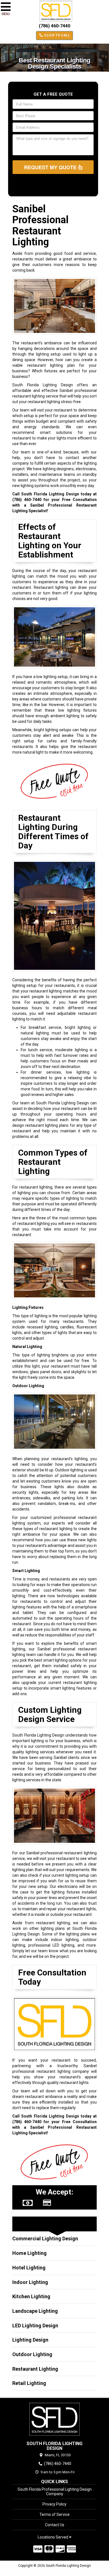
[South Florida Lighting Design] (54, 2419)
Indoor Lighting (30, 2282)
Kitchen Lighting (31, 2296)
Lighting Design (30, 2340)
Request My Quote (51, 167)
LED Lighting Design (35, 2326)
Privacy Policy (54, 2504)
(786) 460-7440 (54, 26)
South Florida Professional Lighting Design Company (55, 2492)
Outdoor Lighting (32, 2354)
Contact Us (55, 2525)
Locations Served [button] (53, 2537)
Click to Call (57, 35)
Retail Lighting (29, 2383)
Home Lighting (29, 2253)
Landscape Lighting (35, 2311)
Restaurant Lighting (35, 2369)
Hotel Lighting (29, 2268)
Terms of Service (54, 2514)
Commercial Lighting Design (45, 2239)
